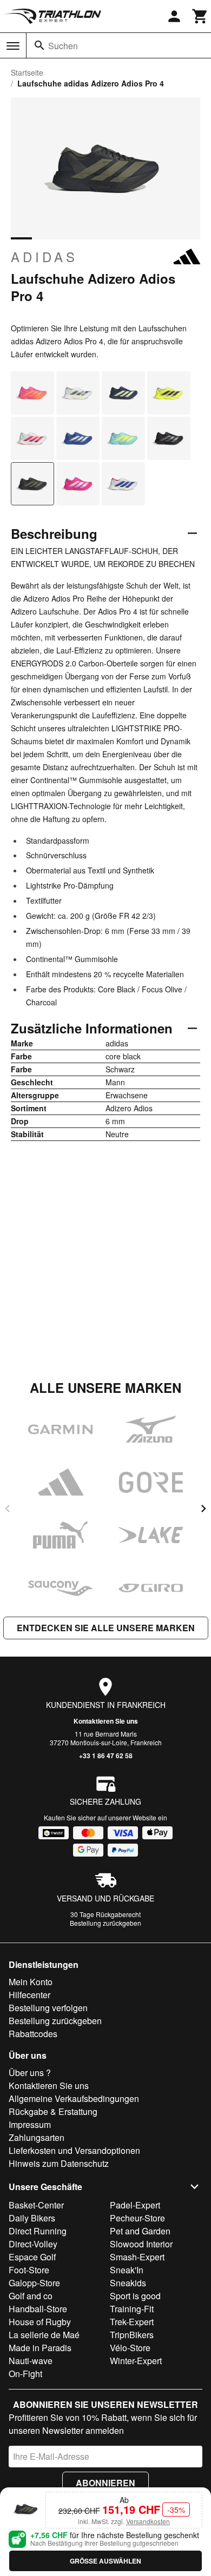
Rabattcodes (33, 2034)
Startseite (27, 72)
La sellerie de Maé (44, 2335)
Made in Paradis (40, 2348)
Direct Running (38, 2231)
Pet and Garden (140, 2231)
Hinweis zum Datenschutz (59, 2163)
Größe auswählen (105, 2561)
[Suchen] (39, 45)
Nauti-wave (31, 2361)
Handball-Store (38, 2309)
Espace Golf (32, 2257)
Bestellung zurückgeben (105, 1923)
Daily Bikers (32, 2218)
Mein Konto (31, 1982)
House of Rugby (40, 2322)
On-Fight (25, 2374)
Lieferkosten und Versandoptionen (74, 2150)
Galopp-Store (34, 2283)
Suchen (63, 46)
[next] (203, 1509)
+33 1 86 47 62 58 (106, 1756)
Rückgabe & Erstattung (53, 2111)
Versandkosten (148, 2521)
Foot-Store (29, 2270)
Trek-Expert (132, 2322)
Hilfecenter (29, 1995)
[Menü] (13, 46)
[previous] (8, 1509)
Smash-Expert (137, 2257)
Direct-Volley (33, 2244)
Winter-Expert (136, 2361)
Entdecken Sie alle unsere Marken (106, 1628)
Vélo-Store (130, 2348)
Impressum (30, 2124)
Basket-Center (36, 2205)
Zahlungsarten (37, 2137)
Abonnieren (105, 2483)
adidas (44, 257)
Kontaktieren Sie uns (106, 1721)
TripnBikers (132, 2335)
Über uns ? (30, 2073)
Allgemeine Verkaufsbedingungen (74, 2098)
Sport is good (135, 2296)
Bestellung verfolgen (48, 2008)
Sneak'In (127, 2270)
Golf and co (31, 2296)
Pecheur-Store (137, 2218)
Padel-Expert (135, 2205)
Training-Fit (132, 2309)
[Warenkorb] (200, 16)
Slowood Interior (141, 2244)
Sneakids (128, 2283)
